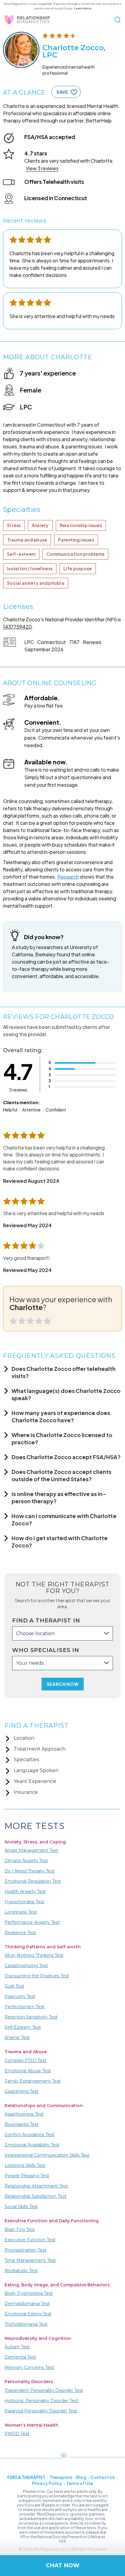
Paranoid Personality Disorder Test (41, 2411)
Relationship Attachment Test (36, 2186)
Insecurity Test (20, 1996)
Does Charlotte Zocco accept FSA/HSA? (66, 1457)
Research (68, 877)
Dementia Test (20, 2357)
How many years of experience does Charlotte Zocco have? (61, 1416)
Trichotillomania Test (26, 2324)
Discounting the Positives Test (37, 1976)
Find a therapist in (46, 1621)
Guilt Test (14, 1986)
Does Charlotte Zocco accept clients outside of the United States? (61, 1475)
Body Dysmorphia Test (29, 2293)
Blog (81, 2477)
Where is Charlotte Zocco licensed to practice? (62, 1438)
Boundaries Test (22, 2124)
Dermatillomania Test (27, 2304)
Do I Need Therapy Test (30, 1871)
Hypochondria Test (24, 1902)
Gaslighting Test (22, 2091)
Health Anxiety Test (25, 1891)
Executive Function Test (30, 2240)
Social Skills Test (21, 2207)
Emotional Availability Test (32, 2145)
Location (24, 1738)
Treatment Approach (40, 1749)
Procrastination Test (25, 2250)
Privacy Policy (47, 2483)
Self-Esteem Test (23, 2027)
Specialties (26, 1760)
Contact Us (103, 2477)
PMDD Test (17, 2434)
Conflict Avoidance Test (29, 2135)
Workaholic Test (21, 2271)
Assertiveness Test (24, 2114)
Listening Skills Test (25, 2165)
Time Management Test (30, 2260)
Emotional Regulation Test (33, 1881)
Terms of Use (80, 2483)
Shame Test (17, 2038)
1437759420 (17, 627)
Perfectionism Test (25, 2007)
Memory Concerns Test (29, 2367)
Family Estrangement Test (33, 2081)
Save (62, 92)
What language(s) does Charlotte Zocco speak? (66, 1394)
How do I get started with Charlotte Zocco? (60, 1542)
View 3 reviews (42, 168)
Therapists (61, 2477)
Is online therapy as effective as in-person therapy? (59, 1497)
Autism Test (17, 2347)
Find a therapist (26, 2477)
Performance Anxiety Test (32, 1922)
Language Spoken (36, 1770)
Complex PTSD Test (25, 2060)
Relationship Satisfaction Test (35, 2196)
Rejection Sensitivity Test (31, 2017)
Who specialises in (46, 1650)
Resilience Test (20, 1933)
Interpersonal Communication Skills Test (47, 2155)
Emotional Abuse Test (28, 2071)
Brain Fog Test (20, 2230)
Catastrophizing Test (26, 1966)
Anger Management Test (31, 1850)
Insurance (26, 1792)
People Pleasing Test (27, 2176)
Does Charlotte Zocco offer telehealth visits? (64, 1372)
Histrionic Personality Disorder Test (41, 2401)
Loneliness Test (21, 1912)
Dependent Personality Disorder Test (44, 2390)
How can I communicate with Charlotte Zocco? (64, 1519)
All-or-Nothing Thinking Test (34, 1955)
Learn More (83, 8)
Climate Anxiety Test (26, 1861)
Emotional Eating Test (28, 2314)
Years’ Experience (35, 1781)
